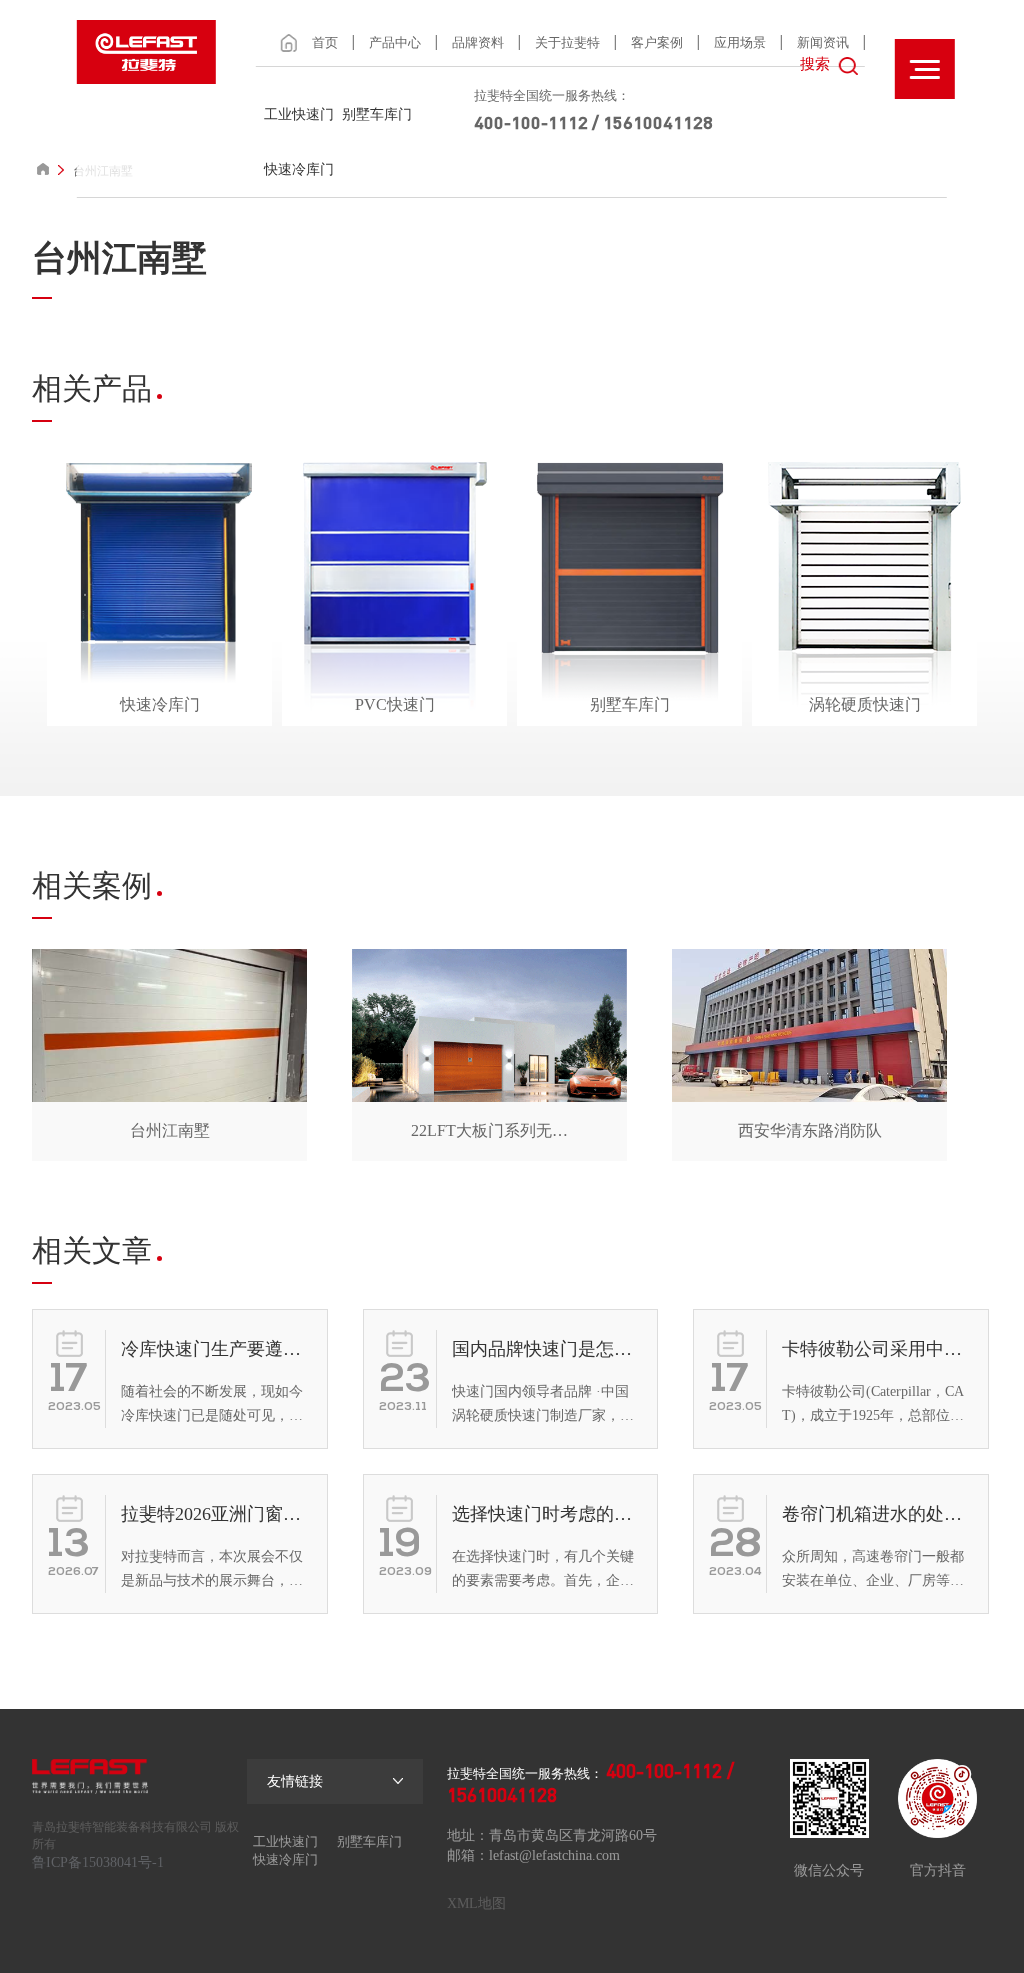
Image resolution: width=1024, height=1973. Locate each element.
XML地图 (476, 1903)
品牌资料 (478, 42)
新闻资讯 (823, 42)
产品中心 (395, 42)
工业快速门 (299, 114)
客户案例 (657, 42)
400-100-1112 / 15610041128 (593, 122)
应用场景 (740, 42)
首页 (325, 42)
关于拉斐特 (567, 42)
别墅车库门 (377, 114)
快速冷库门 (299, 169)
